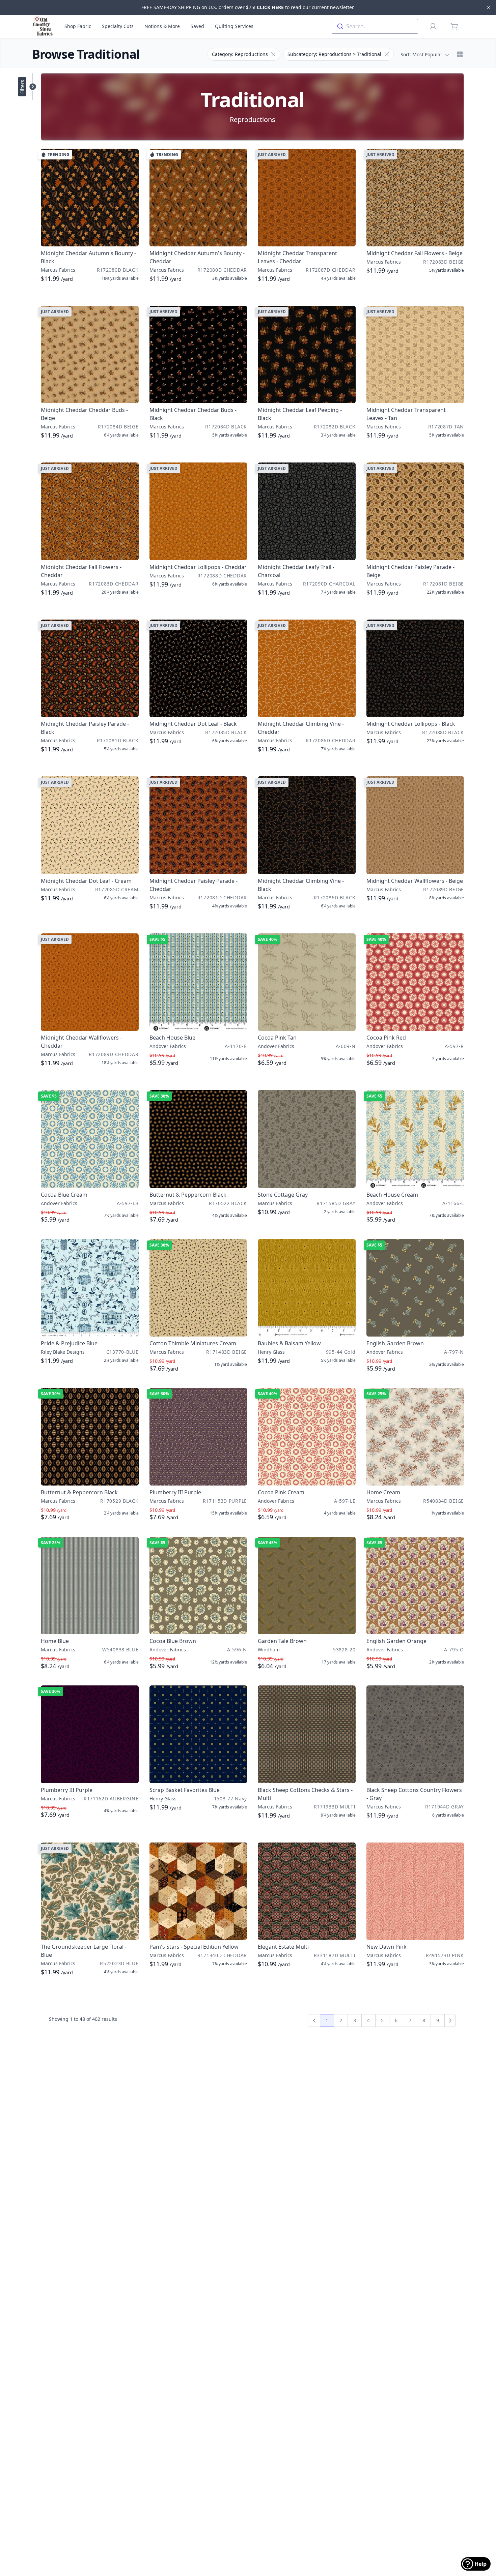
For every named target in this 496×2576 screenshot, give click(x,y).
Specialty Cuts (118, 26)
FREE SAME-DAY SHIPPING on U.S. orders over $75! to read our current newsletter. (248, 7)
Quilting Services (234, 26)
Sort (421, 54)
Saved (197, 26)
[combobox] (375, 26)
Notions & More (162, 26)
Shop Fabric (78, 26)
